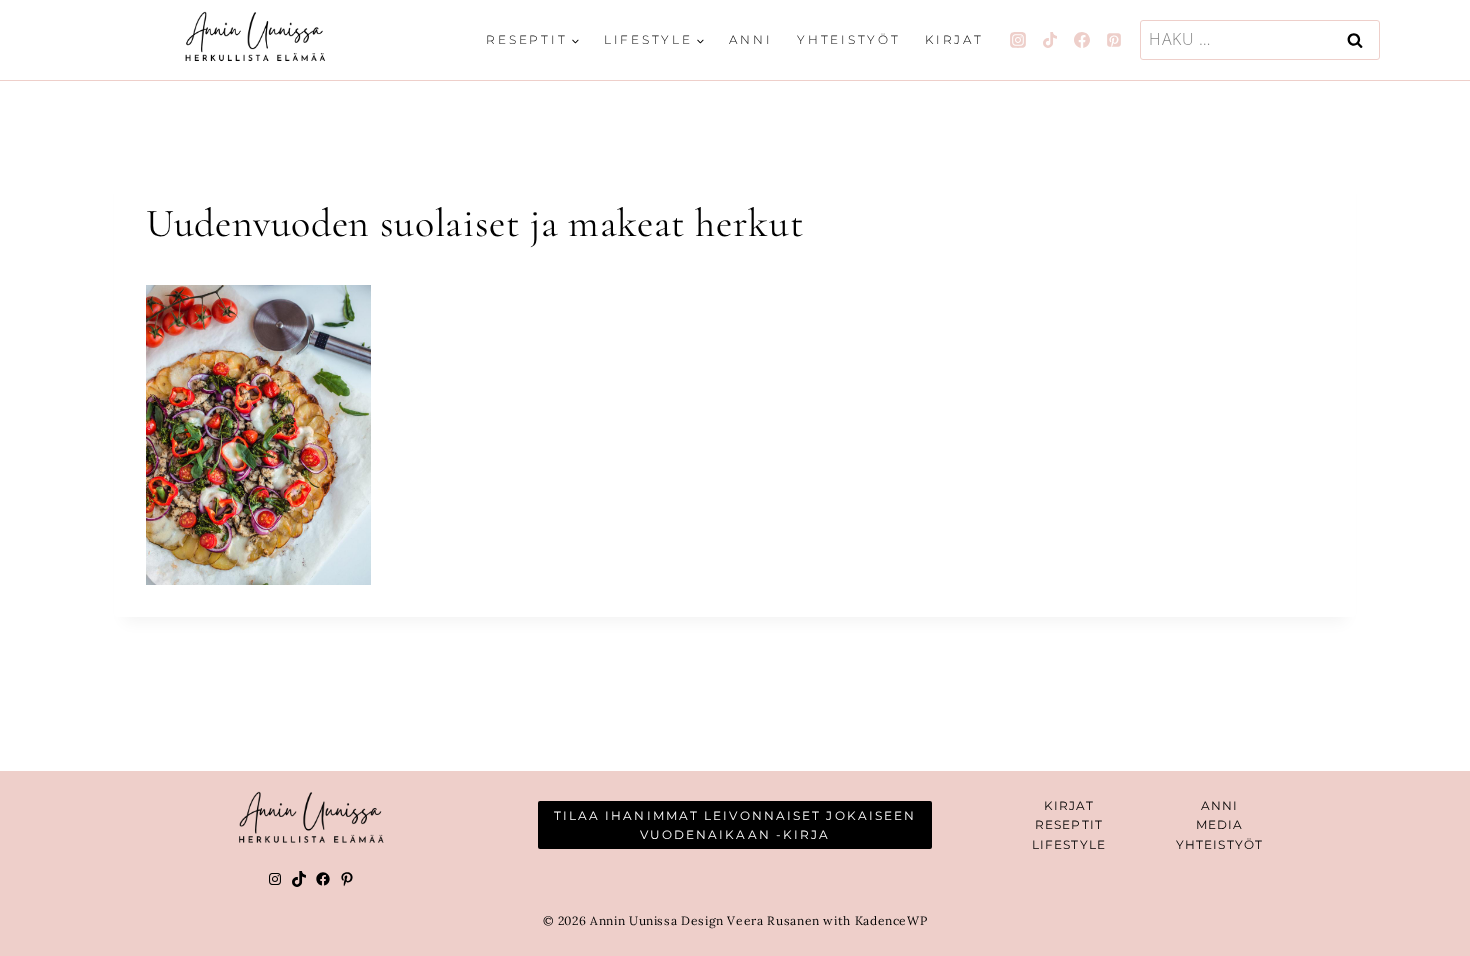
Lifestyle (1069, 844)
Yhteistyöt (849, 39)
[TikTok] (1050, 40)
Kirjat (954, 39)
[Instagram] (1018, 40)
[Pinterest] (1114, 40)
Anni (750, 39)
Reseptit (1069, 824)
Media (1220, 824)
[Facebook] (1082, 40)
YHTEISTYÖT (1219, 844)
